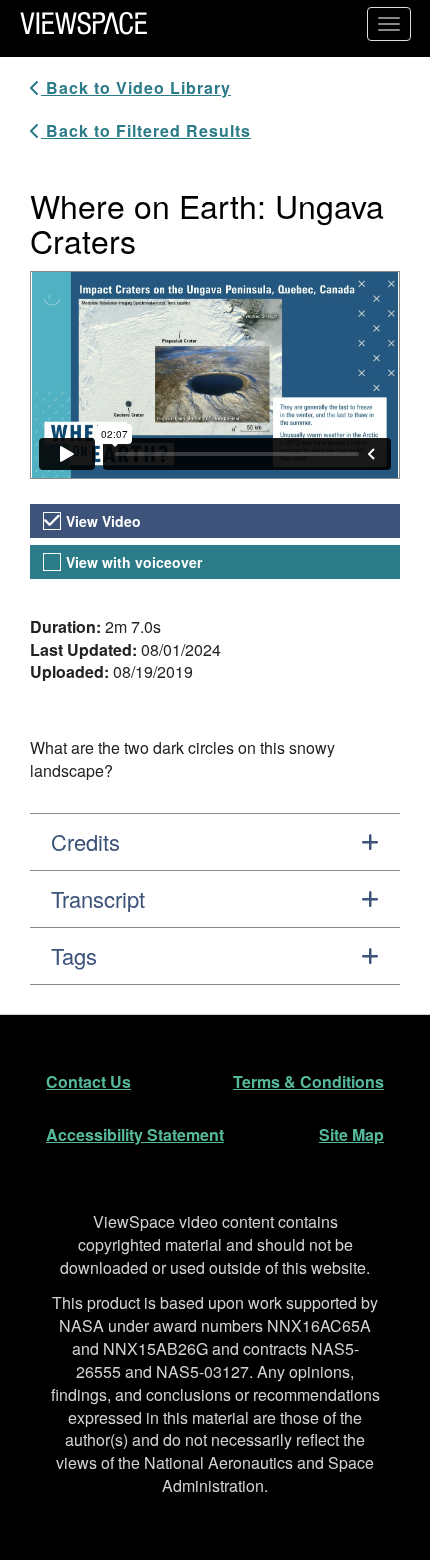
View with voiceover (134, 562)
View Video (103, 521)
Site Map (351, 1134)
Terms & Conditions (308, 1081)
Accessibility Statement (135, 1134)
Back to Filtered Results (146, 131)
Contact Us (88, 1081)
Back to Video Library (136, 88)
